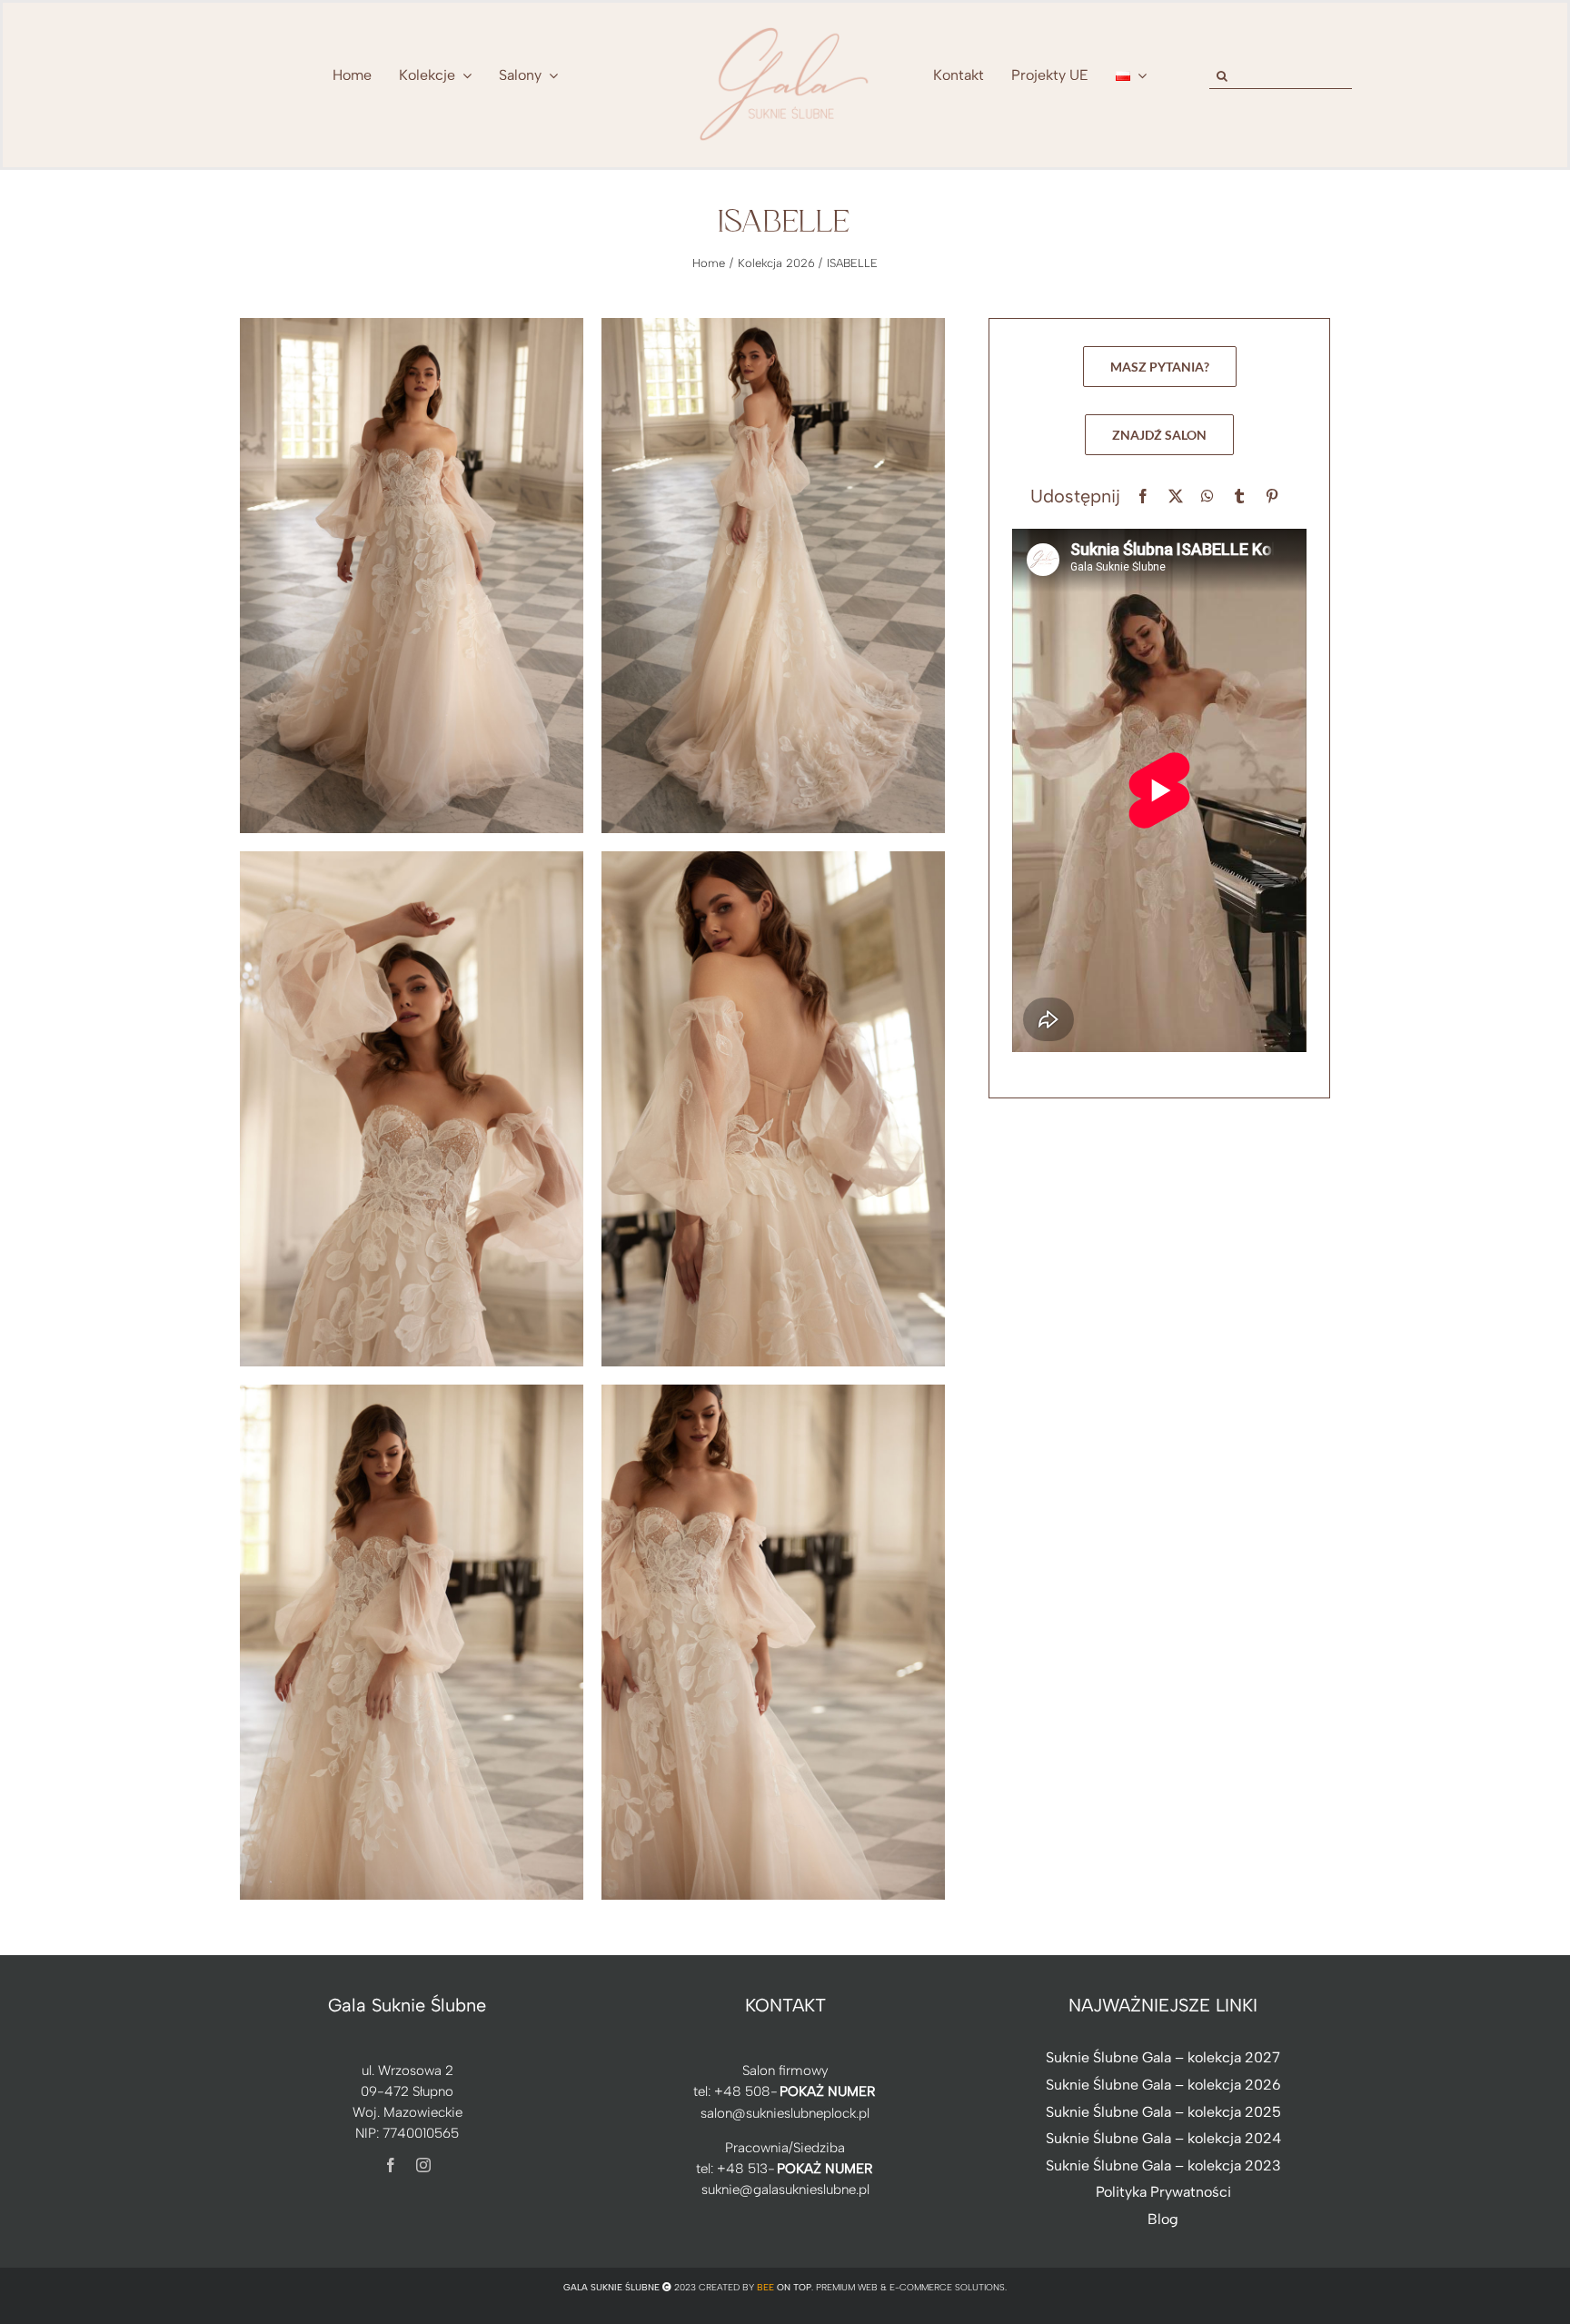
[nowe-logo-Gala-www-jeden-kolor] (785, 27)
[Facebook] (1143, 497)
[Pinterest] (1272, 497)
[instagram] (423, 2165)
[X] (1176, 497)
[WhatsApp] (1207, 497)
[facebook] (391, 2165)
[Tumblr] (1239, 497)
